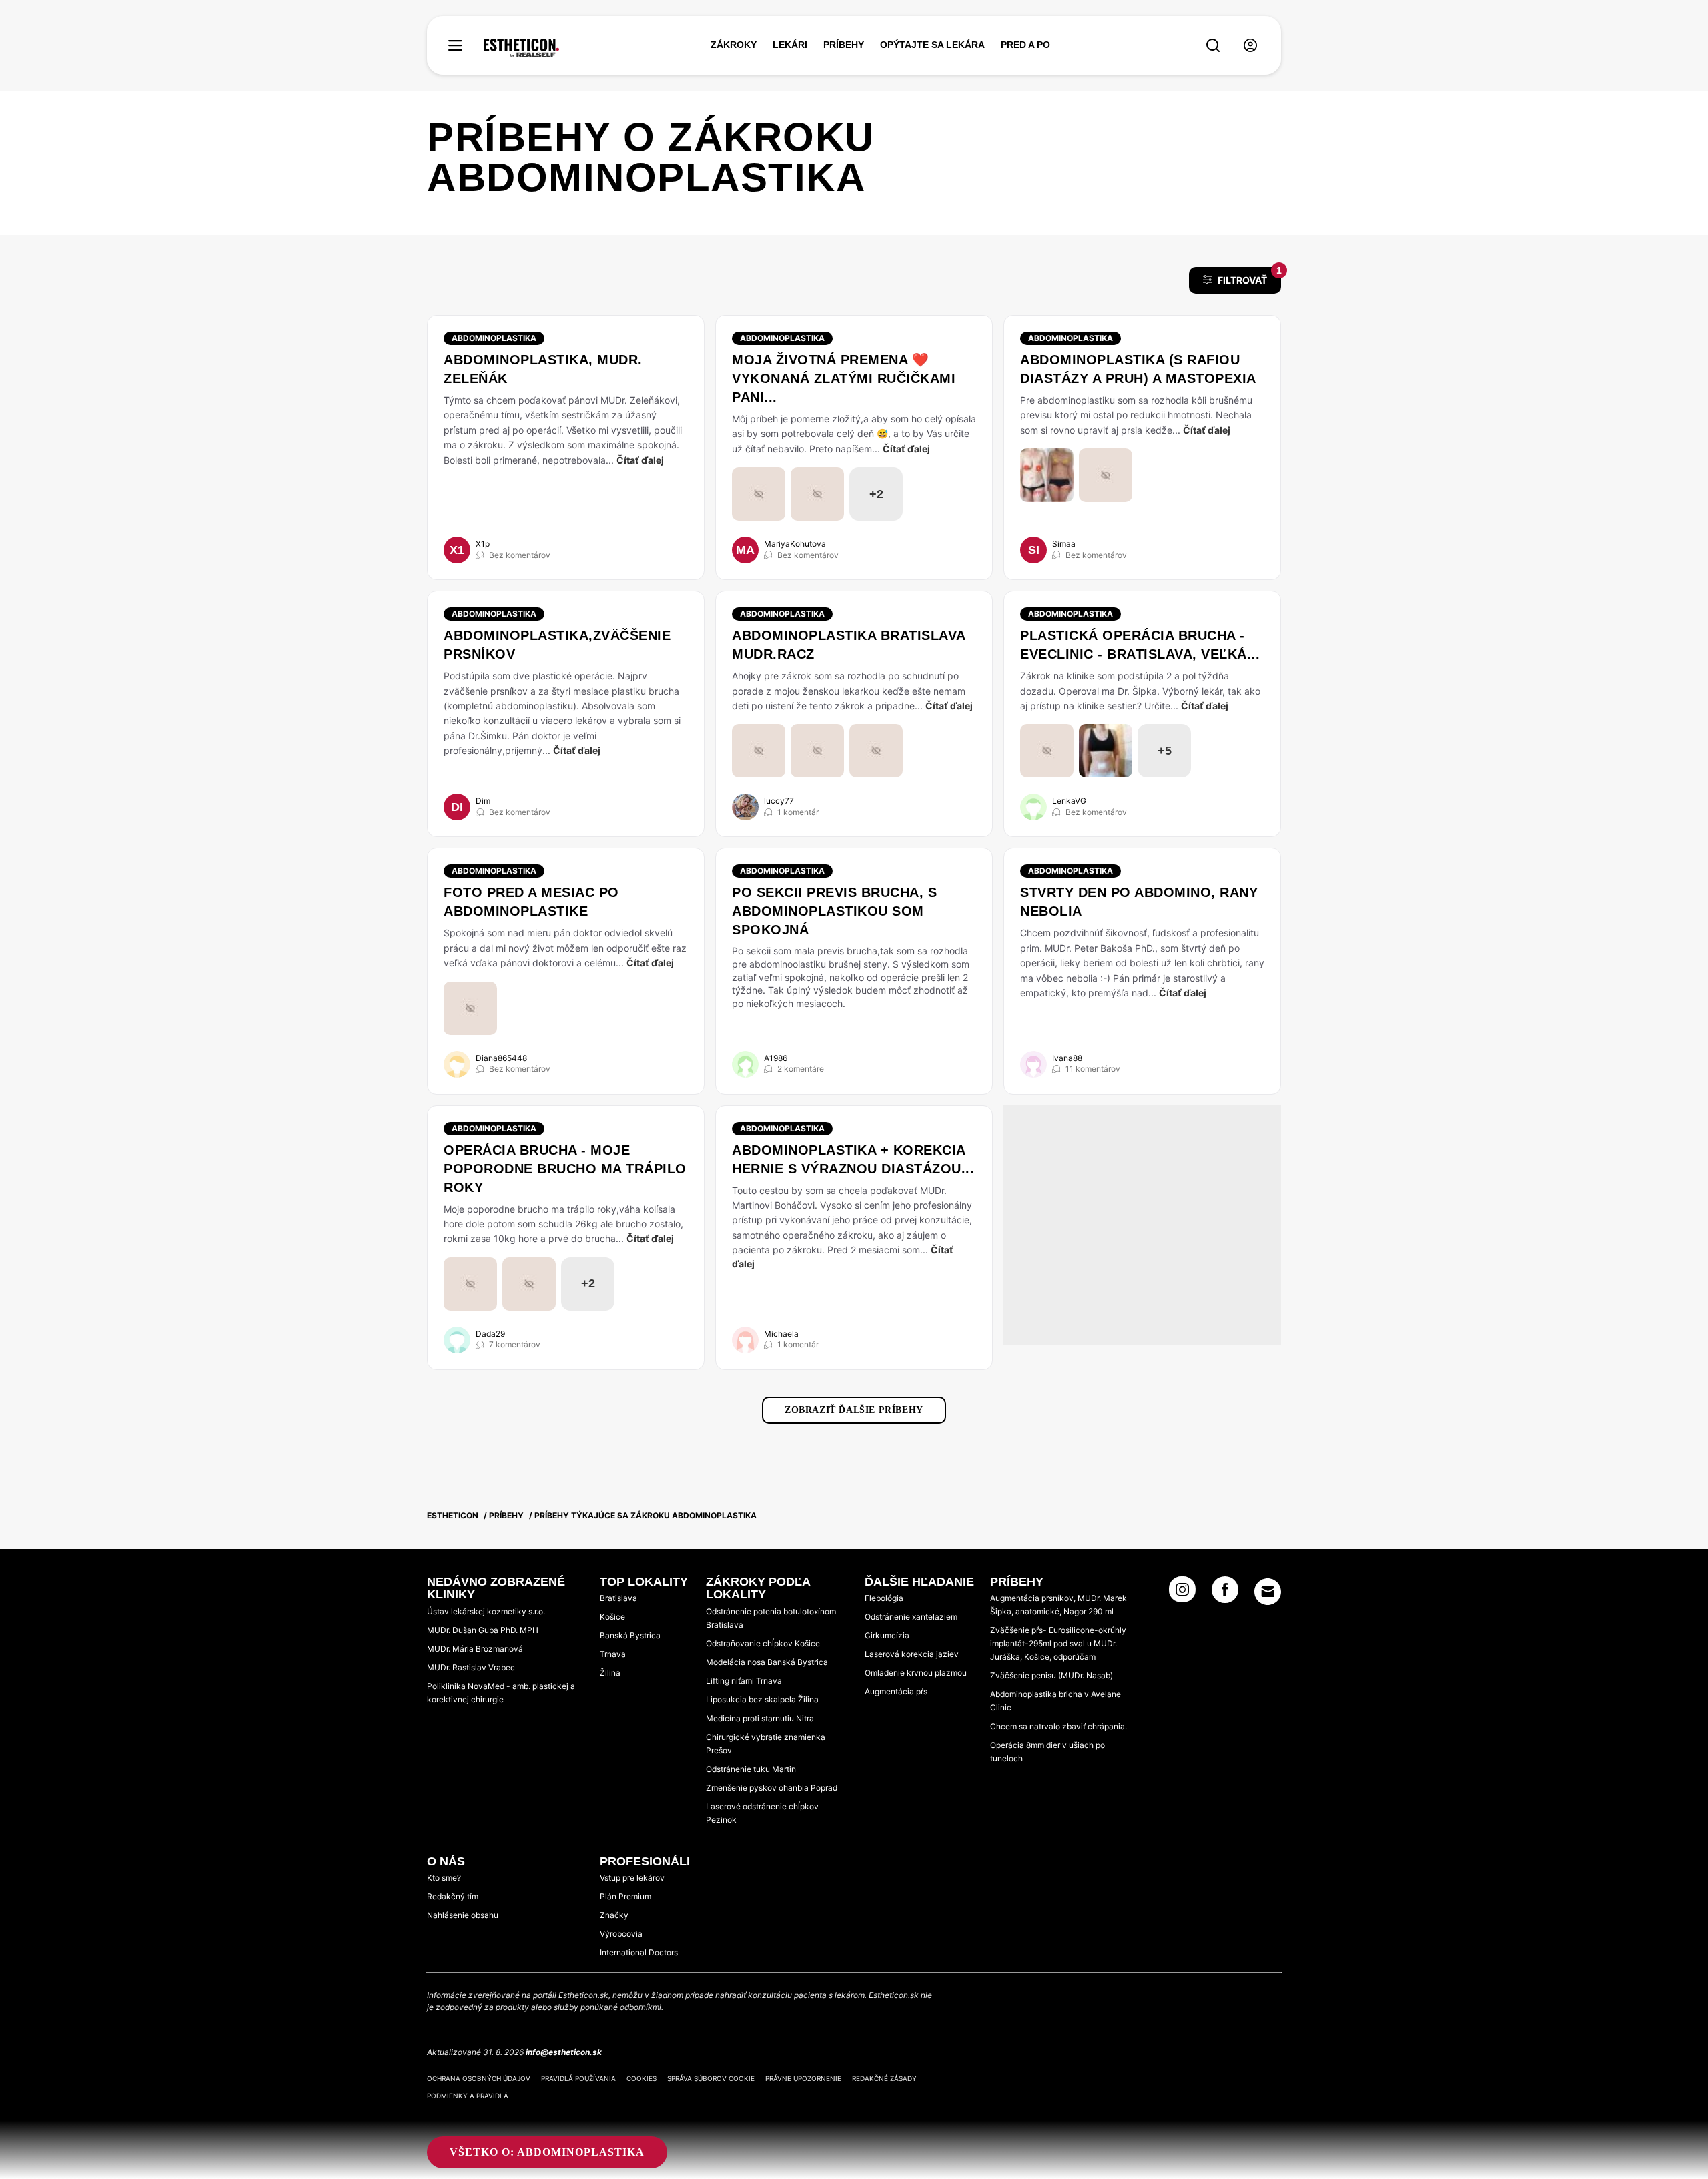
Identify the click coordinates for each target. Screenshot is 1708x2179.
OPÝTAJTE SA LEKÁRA (932, 45)
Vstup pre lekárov (632, 1878)
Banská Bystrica (630, 1635)
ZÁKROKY (734, 45)
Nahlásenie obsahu (463, 1915)
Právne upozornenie (803, 2078)
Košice (612, 1617)
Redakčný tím (453, 1896)
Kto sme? (444, 1878)
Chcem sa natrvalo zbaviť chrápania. (1058, 1726)
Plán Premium (625, 1896)
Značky (614, 1915)
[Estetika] (521, 48)
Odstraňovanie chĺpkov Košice (763, 1643)
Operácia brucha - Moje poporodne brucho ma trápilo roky (565, 1169)
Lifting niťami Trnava (744, 1681)
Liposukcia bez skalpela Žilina (762, 1699)
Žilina (610, 1673)
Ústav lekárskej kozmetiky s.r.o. (486, 1611)
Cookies (642, 2078)
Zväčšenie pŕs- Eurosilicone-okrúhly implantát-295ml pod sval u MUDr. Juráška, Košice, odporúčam (1058, 1643)
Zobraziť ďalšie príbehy (854, 1410)
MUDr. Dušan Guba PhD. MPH (483, 1630)
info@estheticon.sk (564, 2052)
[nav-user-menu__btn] (1250, 46)
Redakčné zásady (884, 2078)
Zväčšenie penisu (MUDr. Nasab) (1051, 1675)
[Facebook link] (1225, 1594)
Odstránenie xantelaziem (911, 1617)
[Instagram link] (1182, 1594)
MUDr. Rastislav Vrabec (471, 1667)
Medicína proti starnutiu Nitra (760, 1718)
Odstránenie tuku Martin (751, 1769)
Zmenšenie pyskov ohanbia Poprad (772, 1788)
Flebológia (884, 1598)
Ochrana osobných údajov (479, 2078)
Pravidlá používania (578, 2078)
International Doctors (639, 1952)
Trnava (613, 1654)
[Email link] (1268, 1592)
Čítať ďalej (640, 460)
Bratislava (618, 1598)
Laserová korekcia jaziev (912, 1654)
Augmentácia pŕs (896, 1691)
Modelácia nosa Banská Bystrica (767, 1662)
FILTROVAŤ (1249, 276)
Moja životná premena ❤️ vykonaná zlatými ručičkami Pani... (844, 378)
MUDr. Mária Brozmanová (475, 1649)
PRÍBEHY (844, 45)
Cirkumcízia (887, 1635)
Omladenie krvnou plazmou (916, 1673)
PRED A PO (1025, 45)
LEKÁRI (790, 45)
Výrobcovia (621, 1934)
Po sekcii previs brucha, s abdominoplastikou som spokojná (834, 911)
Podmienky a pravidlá (468, 2096)
